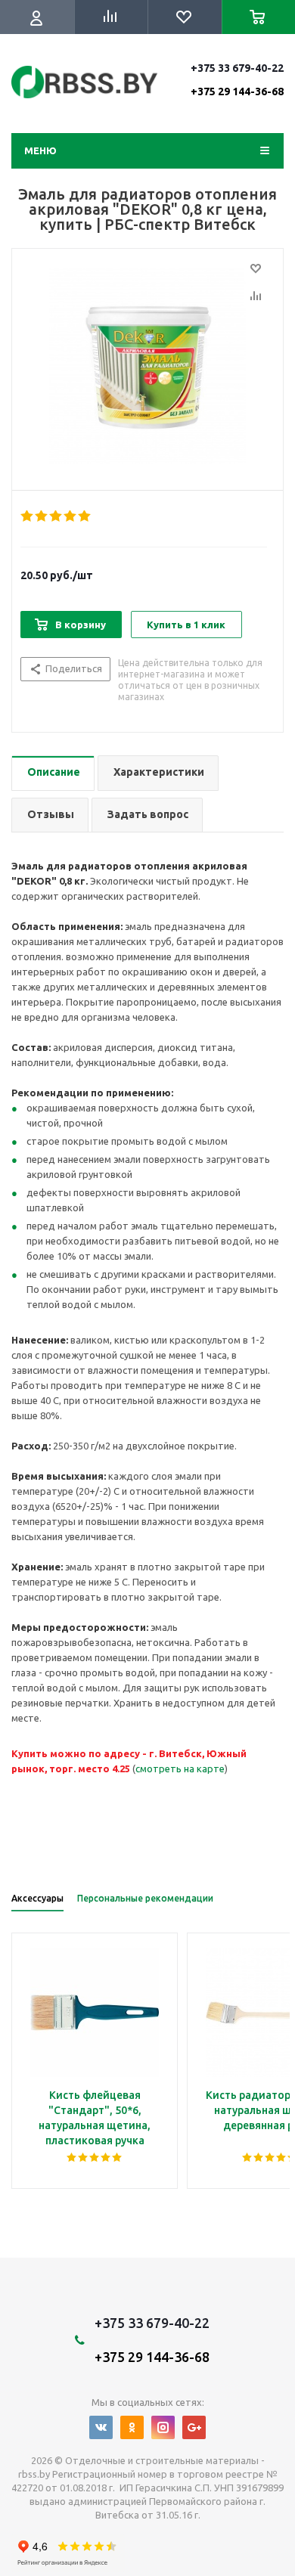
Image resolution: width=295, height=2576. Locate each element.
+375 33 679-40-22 (237, 79)
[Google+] (194, 2427)
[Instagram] (163, 2427)
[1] (28, 516)
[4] (71, 516)
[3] (56, 516)
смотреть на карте (180, 1768)
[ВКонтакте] (101, 2427)
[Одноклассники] (132, 2427)
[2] (42, 516)
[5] (85, 516)
